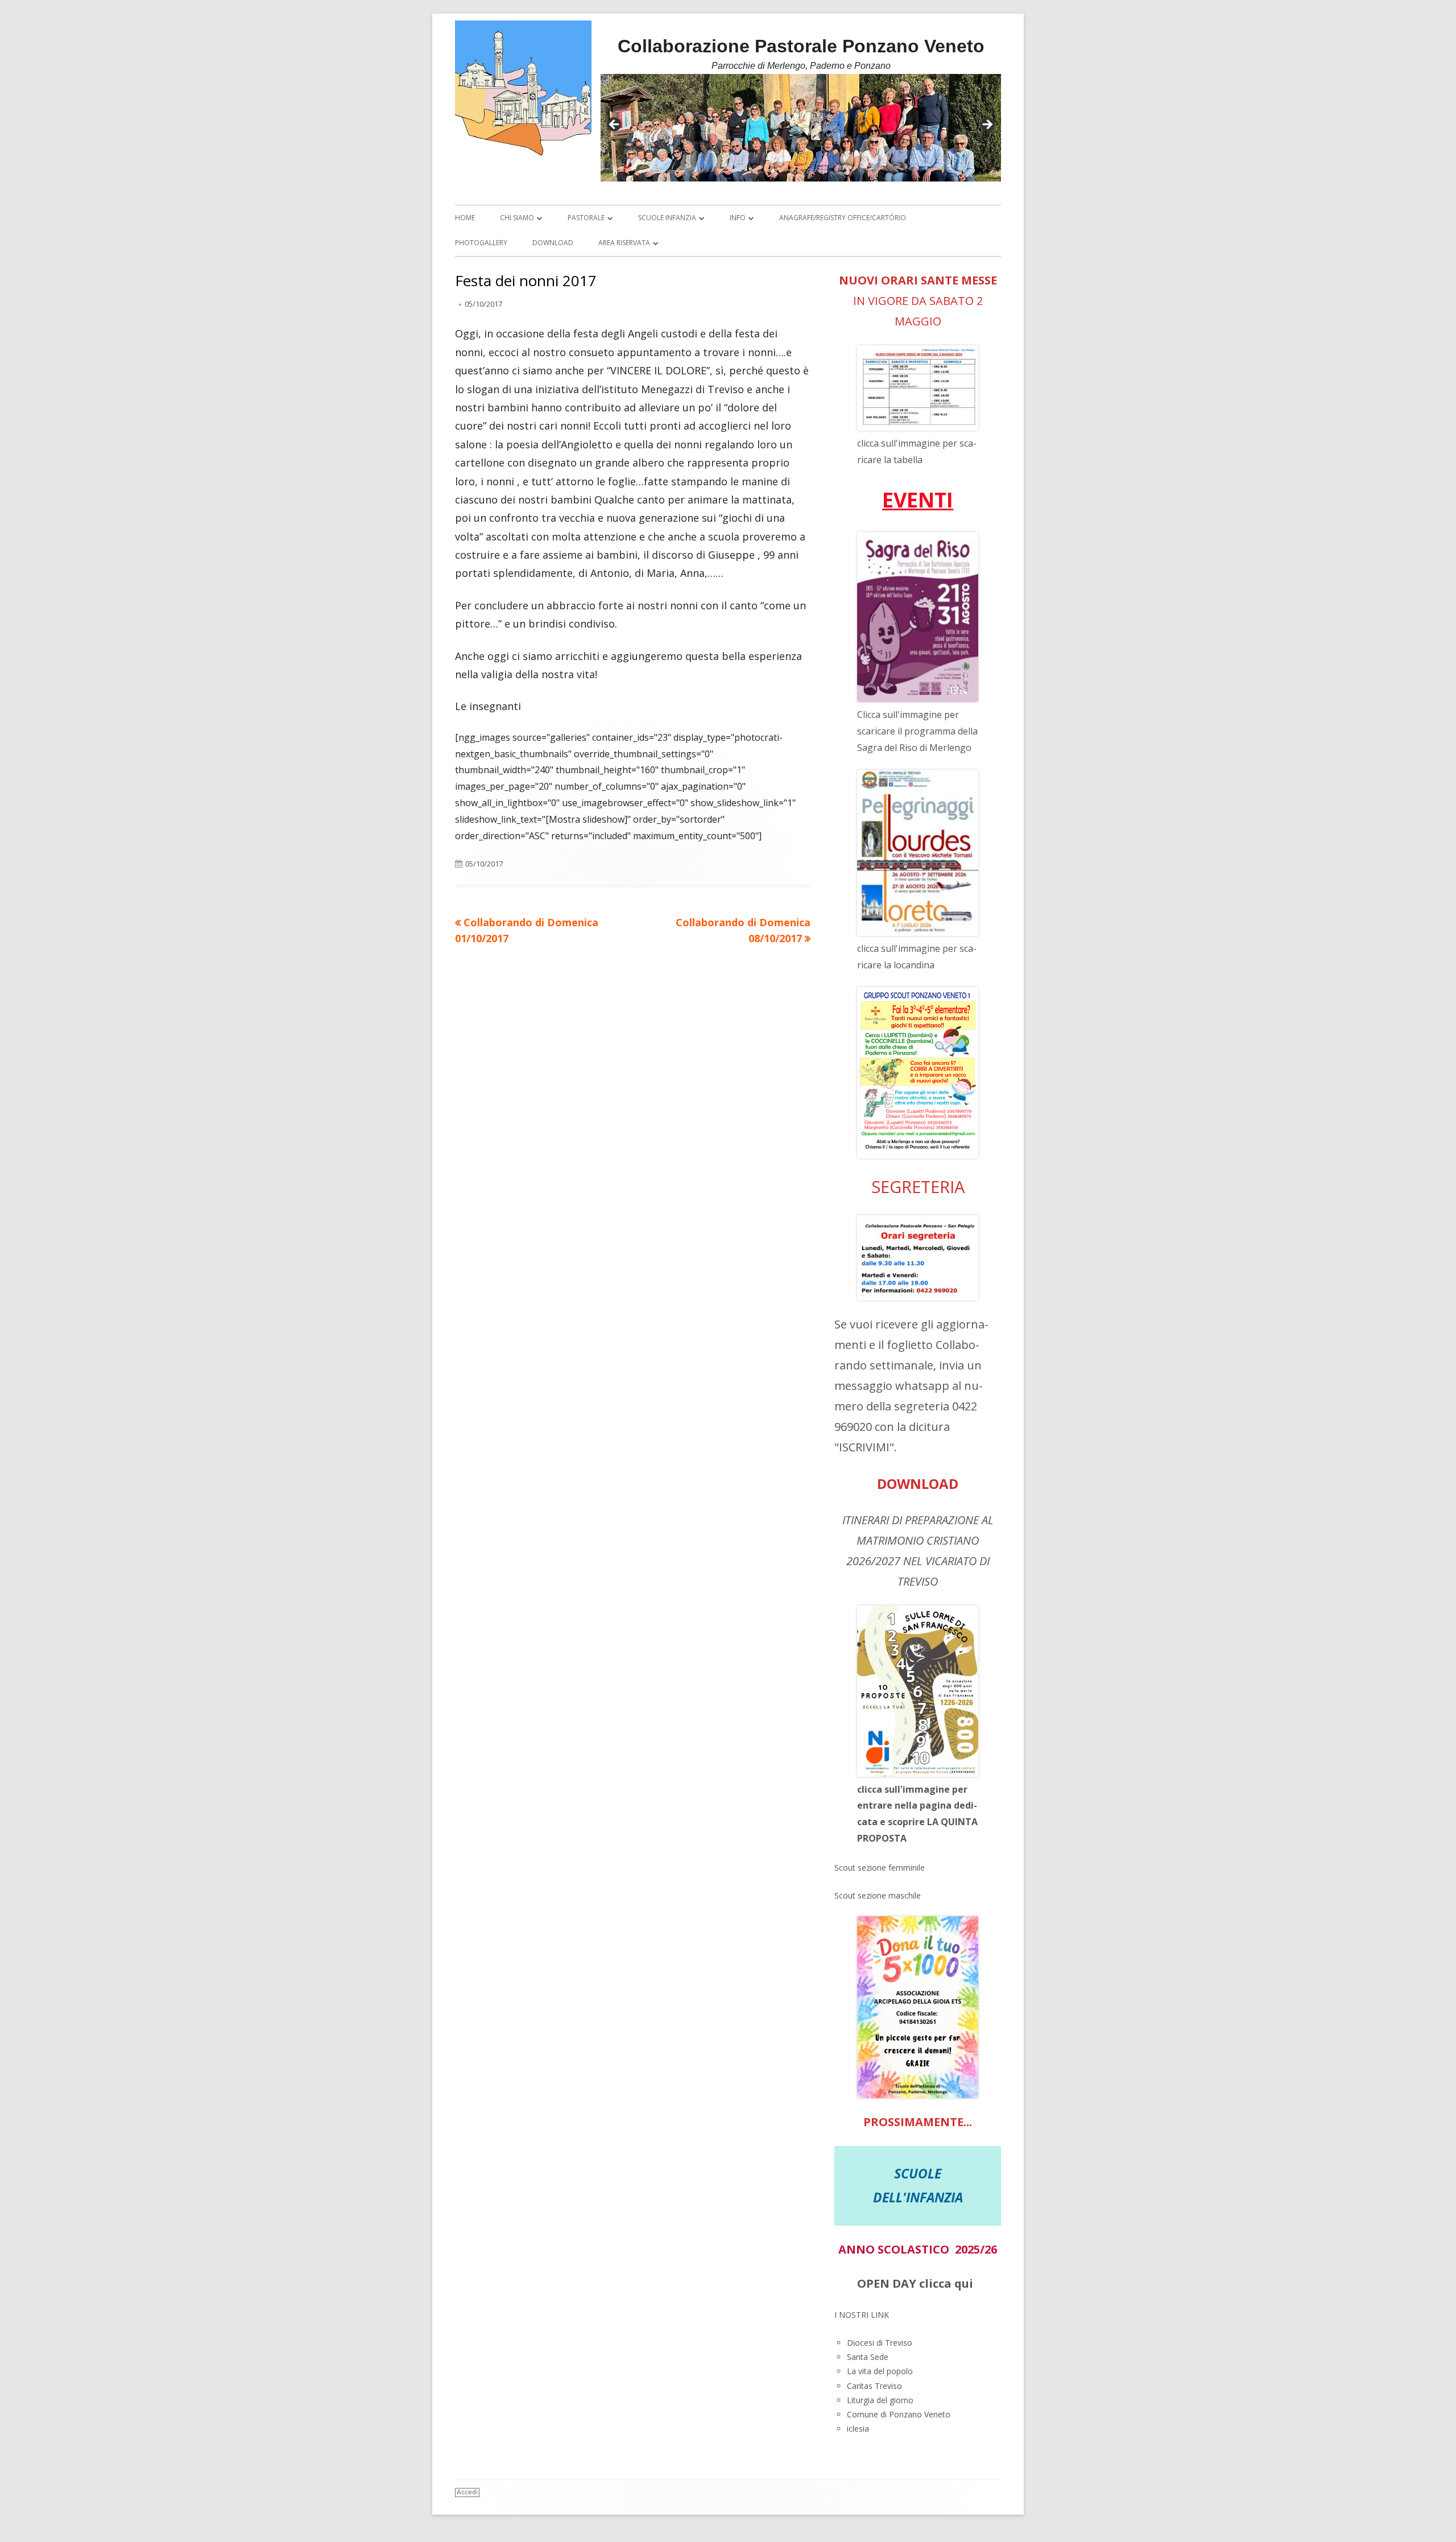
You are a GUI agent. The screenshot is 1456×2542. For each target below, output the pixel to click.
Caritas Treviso (874, 2386)
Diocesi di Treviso (880, 2343)
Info (738, 218)
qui (964, 2283)
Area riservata (624, 243)
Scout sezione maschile (878, 1895)
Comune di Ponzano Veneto (899, 2414)
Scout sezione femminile (880, 1868)
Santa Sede (868, 2357)
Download (553, 243)
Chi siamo (517, 218)
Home (465, 218)
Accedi (467, 2492)
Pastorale (586, 218)
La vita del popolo (880, 2371)
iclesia (858, 2428)
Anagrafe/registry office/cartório (843, 218)
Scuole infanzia (667, 218)
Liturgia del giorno (880, 2400)
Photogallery (481, 243)
